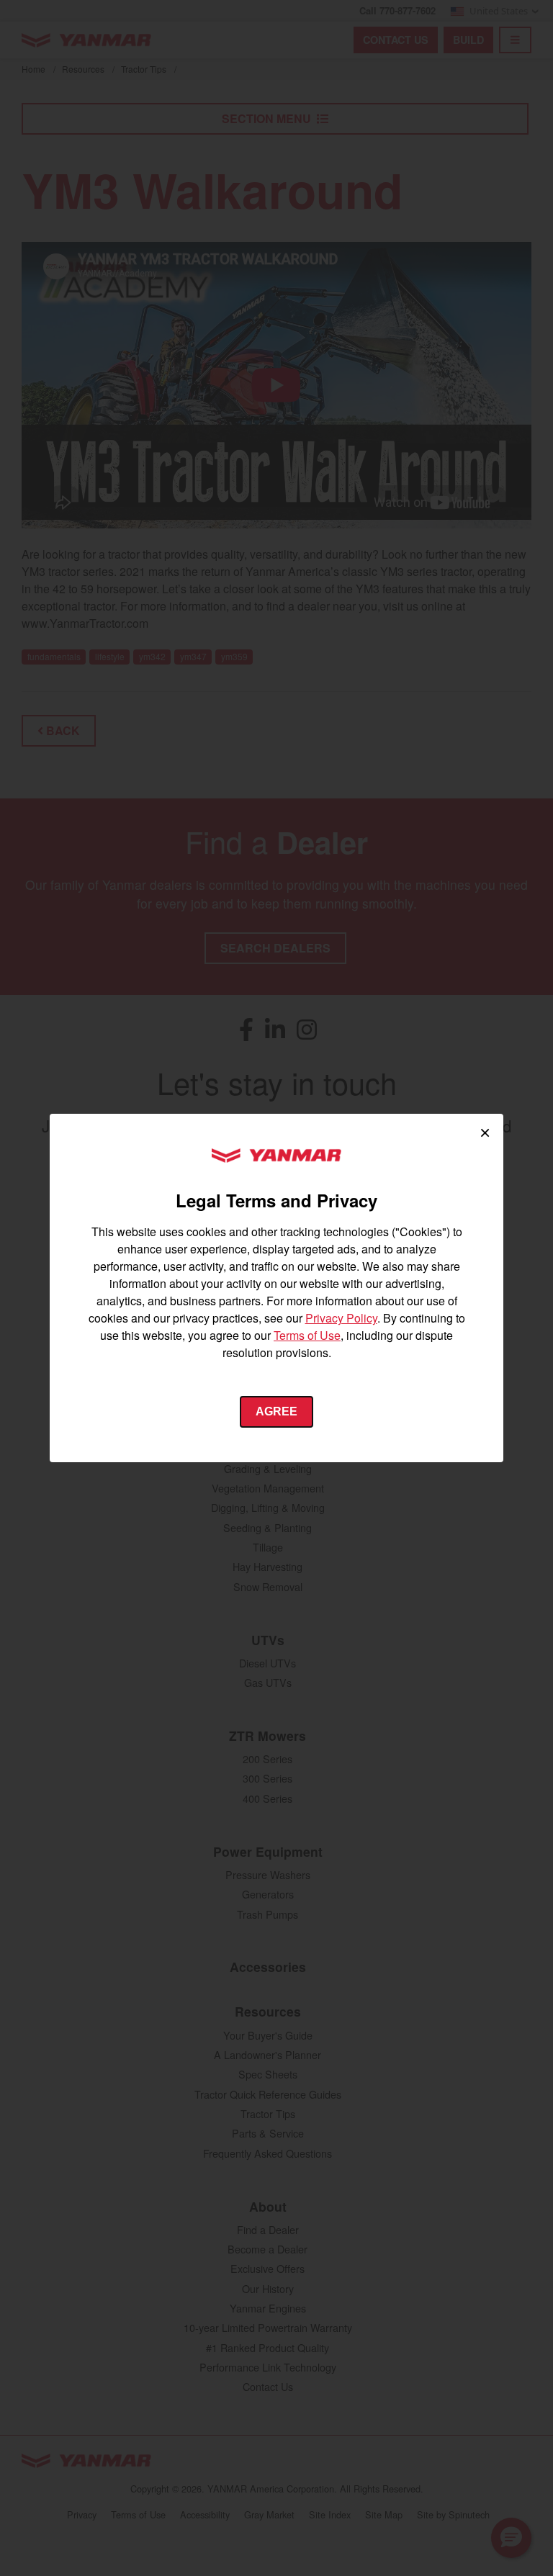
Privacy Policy (341, 1318)
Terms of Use (307, 1335)
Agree (276, 1411)
